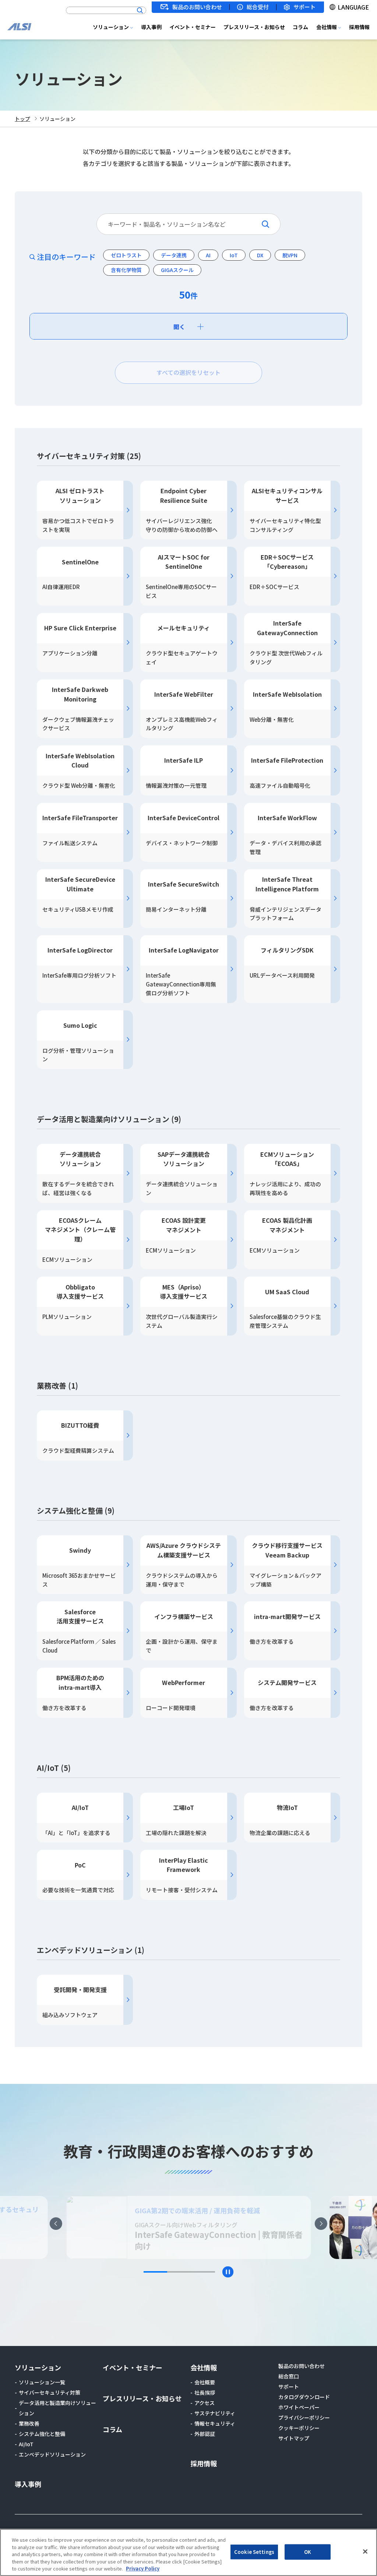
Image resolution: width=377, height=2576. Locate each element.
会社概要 (205, 2382)
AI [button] (208, 255)
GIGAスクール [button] (177, 270)
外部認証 (205, 2434)
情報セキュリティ (215, 2423)
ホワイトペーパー (299, 2407)
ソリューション (111, 27)
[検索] (140, 10)
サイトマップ (294, 2438)
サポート (304, 7)
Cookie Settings (254, 2552)
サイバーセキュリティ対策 (50, 2392)
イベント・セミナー (193, 27)
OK (308, 2552)
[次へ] (321, 2224)
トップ (22, 119)
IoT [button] (234, 255)
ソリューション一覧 (42, 2382)
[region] (188, 2552)
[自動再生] (228, 2272)
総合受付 (258, 7)
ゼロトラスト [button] (126, 255)
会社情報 (327, 27)
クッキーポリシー (299, 2428)
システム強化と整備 (42, 2434)
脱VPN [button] (290, 255)
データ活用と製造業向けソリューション (57, 2408)
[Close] (365, 2552)
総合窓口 (289, 2376)
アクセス (205, 2403)
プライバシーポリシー (304, 2417)
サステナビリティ (215, 2413)
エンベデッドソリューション (52, 2454)
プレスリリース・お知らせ (254, 27)
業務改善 (29, 2423)
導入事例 (151, 27)
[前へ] (56, 2224)
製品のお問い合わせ (197, 7)
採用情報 (359, 27)
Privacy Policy (143, 2568)
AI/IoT (26, 2444)
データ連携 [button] (174, 255)
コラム (300, 27)
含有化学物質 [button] (126, 270)
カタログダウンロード (304, 2397)
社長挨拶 (205, 2392)
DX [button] (260, 255)
